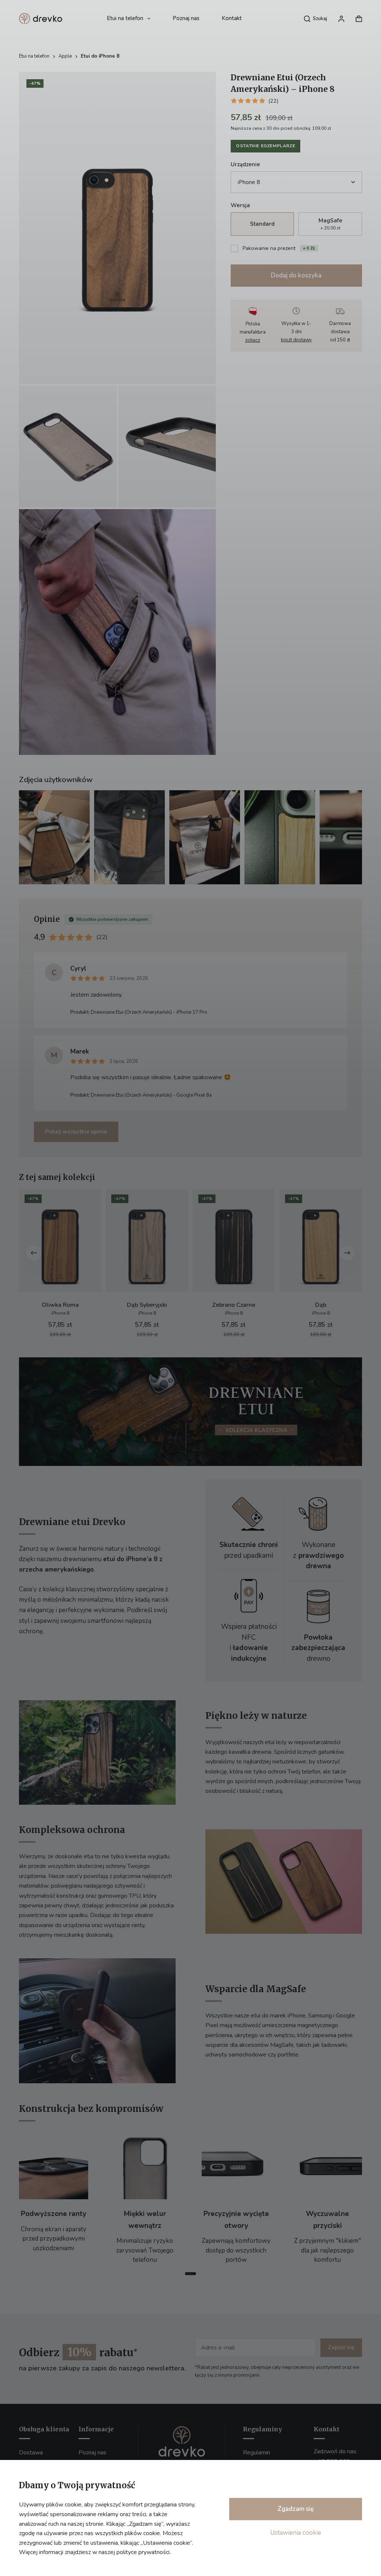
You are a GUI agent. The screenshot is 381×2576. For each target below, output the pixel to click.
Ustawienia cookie (296, 2533)
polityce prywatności (143, 2552)
